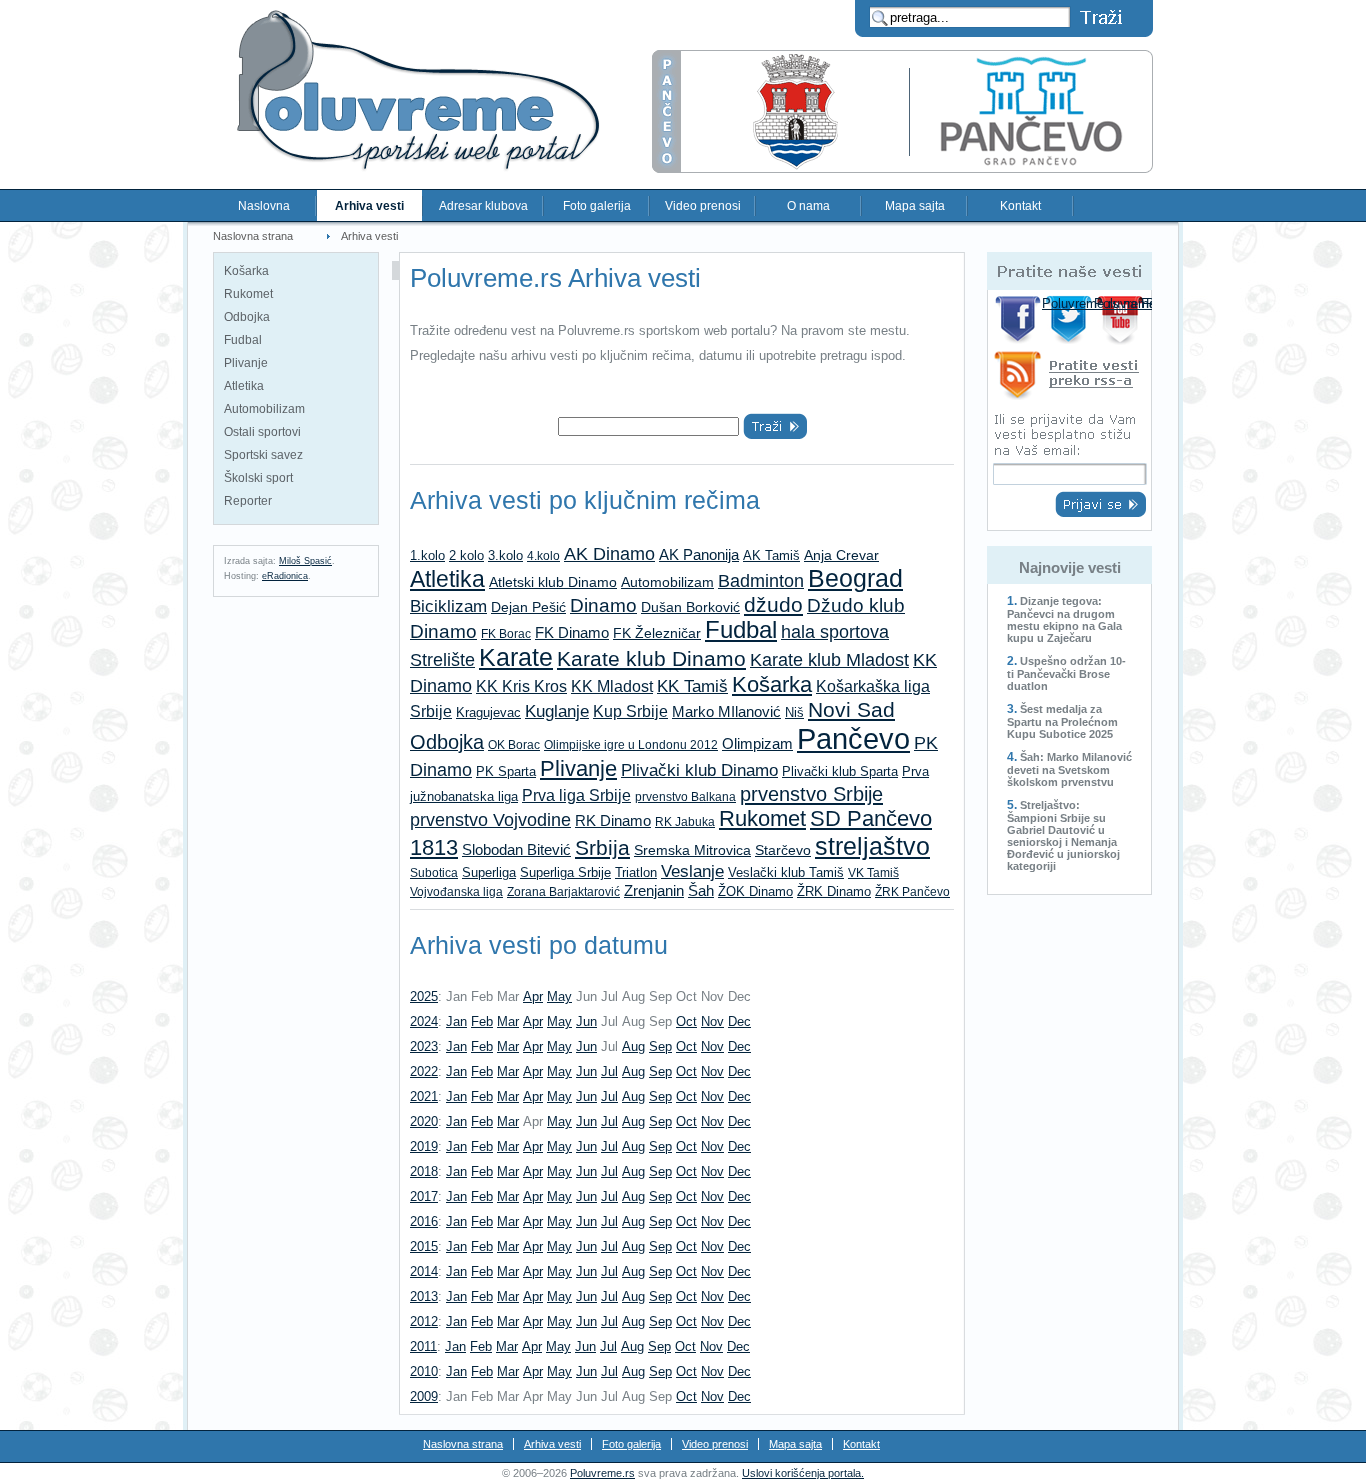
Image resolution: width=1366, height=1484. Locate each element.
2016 (424, 1221)
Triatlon (636, 872)
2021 (424, 1096)
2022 (424, 1071)
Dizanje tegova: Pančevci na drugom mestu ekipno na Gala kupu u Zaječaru (1064, 619)
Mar (508, 1021)
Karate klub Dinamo (651, 658)
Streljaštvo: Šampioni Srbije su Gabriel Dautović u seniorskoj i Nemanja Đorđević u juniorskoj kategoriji (1063, 835)
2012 (424, 1321)
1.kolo (427, 555)
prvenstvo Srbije (811, 793)
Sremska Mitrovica (692, 850)
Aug (633, 1046)
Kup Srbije (630, 711)
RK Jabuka (685, 822)
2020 (424, 1121)
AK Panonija (699, 555)
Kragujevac (488, 712)
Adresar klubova (483, 206)
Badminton (761, 581)
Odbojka (247, 317)
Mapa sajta (915, 206)
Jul (609, 1071)
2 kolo (466, 555)
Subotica (434, 873)
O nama (808, 206)
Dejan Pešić (528, 607)
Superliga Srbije (565, 872)
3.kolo (505, 555)
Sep (660, 1046)
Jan (456, 1021)
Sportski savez (263, 455)
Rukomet (248, 294)
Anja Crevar (841, 555)
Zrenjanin (654, 890)
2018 (424, 1171)
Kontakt (1020, 206)
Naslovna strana (253, 236)
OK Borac (514, 745)
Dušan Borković (690, 607)
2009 (424, 1396)
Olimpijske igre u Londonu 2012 (631, 745)
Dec (739, 1021)
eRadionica (285, 576)
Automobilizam (264, 409)
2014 (424, 1271)
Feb (482, 1021)
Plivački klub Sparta (840, 771)
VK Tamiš (873, 873)
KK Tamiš (692, 686)
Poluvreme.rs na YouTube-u (1122, 319)
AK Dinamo (609, 554)
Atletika (244, 386)
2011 (423, 1346)
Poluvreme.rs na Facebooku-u (1018, 319)
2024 (424, 1021)
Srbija (602, 847)
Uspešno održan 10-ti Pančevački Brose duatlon (1066, 673)
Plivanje (246, 363)
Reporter (248, 501)
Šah (701, 890)
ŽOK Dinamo (755, 891)
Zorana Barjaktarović (563, 892)
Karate (516, 657)
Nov (712, 1021)
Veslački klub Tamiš (786, 873)
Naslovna (264, 206)
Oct (686, 1021)
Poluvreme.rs (602, 1473)
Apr (533, 996)
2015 (424, 1246)
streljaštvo (872, 846)
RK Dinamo (613, 821)
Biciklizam (448, 606)
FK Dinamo (572, 632)
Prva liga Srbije (576, 795)
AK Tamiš (771, 555)
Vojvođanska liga (456, 892)
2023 (424, 1046)
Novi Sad (851, 709)
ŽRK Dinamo (834, 891)
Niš (794, 713)
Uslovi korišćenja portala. (803, 1473)
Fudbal (243, 340)
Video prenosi (703, 206)
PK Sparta (506, 771)
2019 (424, 1146)
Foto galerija (597, 206)
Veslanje (692, 871)
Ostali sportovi (262, 432)
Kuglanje (557, 711)
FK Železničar (657, 633)
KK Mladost (612, 686)
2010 (424, 1371)
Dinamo (603, 605)
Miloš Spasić (305, 561)
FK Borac (506, 634)
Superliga (489, 872)
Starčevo (783, 850)
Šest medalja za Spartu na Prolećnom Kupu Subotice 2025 (1062, 721)
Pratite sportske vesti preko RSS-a (1069, 378)
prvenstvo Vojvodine (490, 820)
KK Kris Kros (521, 686)
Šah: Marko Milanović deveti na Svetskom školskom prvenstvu (1069, 769)
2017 (424, 1196)
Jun (586, 1021)
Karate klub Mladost (829, 659)
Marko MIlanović (726, 711)
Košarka (246, 271)
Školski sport (258, 478)
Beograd (855, 578)
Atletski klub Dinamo (553, 582)
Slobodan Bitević (516, 849)
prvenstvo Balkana (685, 797)
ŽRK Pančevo (912, 892)
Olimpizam (757, 744)
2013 (424, 1296)
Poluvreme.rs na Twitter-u (1070, 319)
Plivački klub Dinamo (699, 770)
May (559, 996)
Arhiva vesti (369, 206)
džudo (773, 604)
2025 (424, 996)
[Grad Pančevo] (902, 168)
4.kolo (543, 556)
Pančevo (853, 738)
